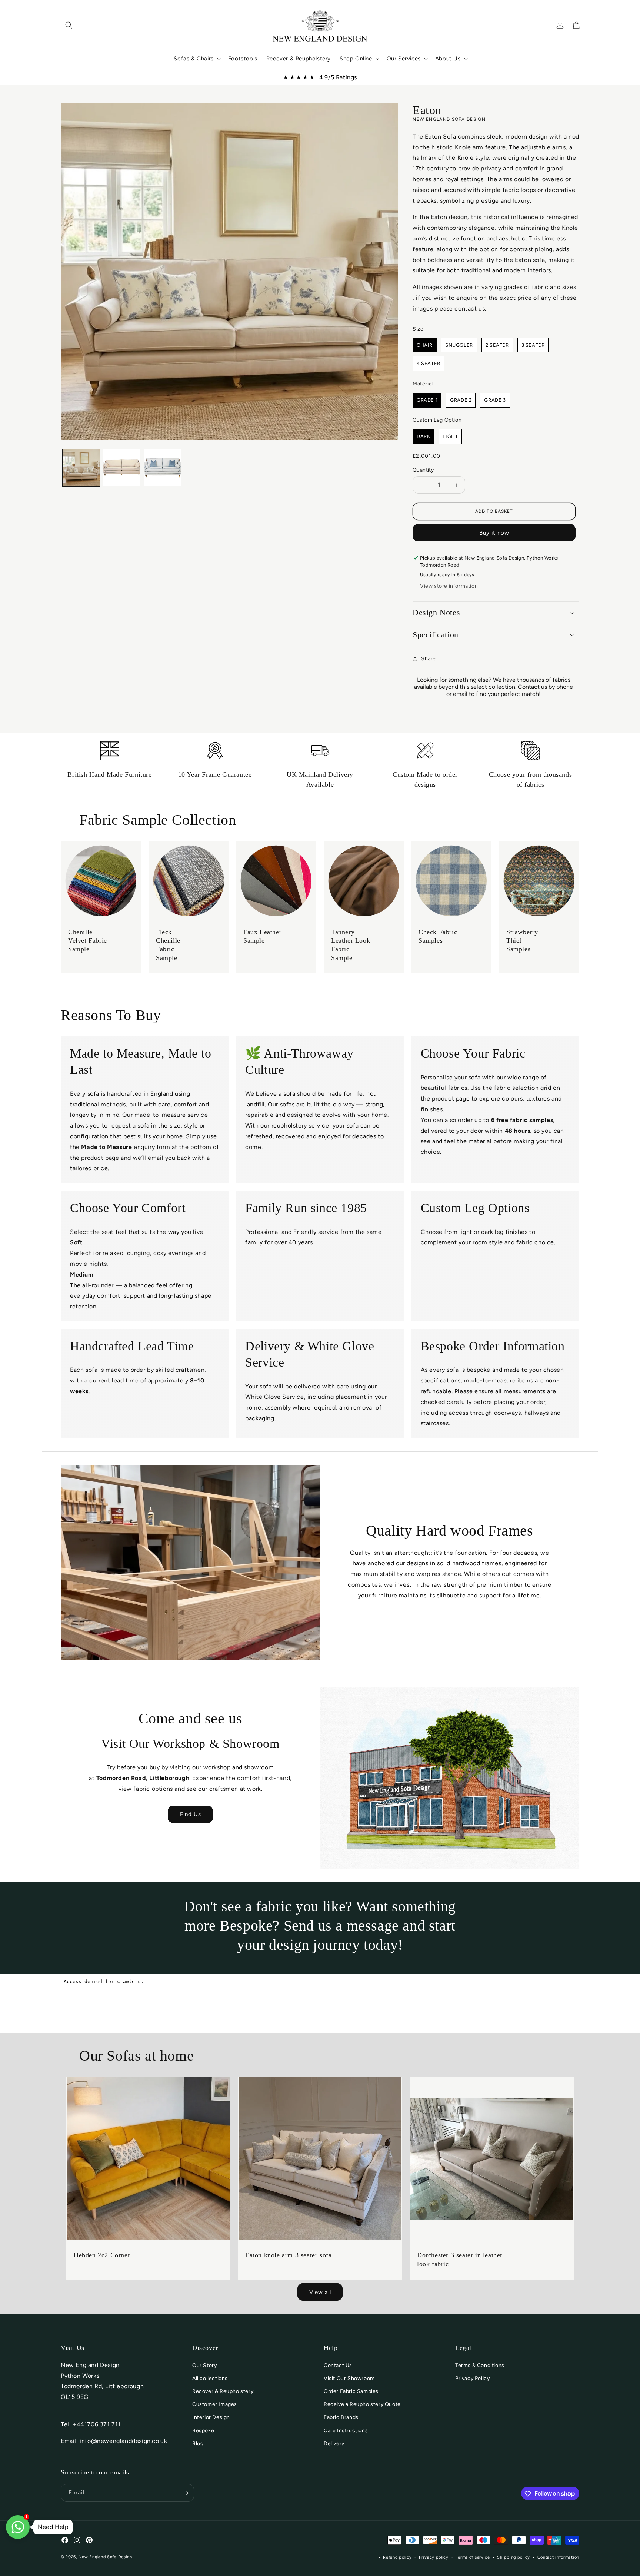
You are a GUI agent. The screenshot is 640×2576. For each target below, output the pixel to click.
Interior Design (211, 2418)
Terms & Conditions (480, 2365)
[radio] (425, 345)
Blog (198, 2444)
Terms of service (473, 2557)
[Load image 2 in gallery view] (122, 468)
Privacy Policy (472, 2378)
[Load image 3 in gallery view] (163, 468)
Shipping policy (514, 2557)
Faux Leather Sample (262, 936)
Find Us (191, 1814)
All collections (210, 2378)
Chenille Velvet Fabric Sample (88, 941)
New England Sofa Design (105, 2557)
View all (320, 2292)
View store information (449, 586)
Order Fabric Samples (351, 2391)
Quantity (423, 470)
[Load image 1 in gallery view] (81, 468)
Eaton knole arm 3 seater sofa (288, 2255)
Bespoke (203, 2431)
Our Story (204, 2365)
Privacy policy (434, 2557)
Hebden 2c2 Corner (102, 2255)
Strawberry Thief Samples (522, 941)
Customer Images (215, 2404)
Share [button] (429, 659)
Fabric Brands (341, 2418)
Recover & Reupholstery (223, 2391)
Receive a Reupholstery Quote (362, 2404)
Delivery (334, 2444)
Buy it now (494, 533)
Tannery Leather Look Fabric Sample (351, 945)
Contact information (558, 2557)
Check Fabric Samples (438, 936)
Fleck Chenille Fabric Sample (168, 945)
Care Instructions (346, 2431)
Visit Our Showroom (349, 2378)
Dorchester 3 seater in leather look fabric (460, 2260)
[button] (69, 25)
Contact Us (338, 2365)
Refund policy (397, 2557)
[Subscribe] (186, 2493)
